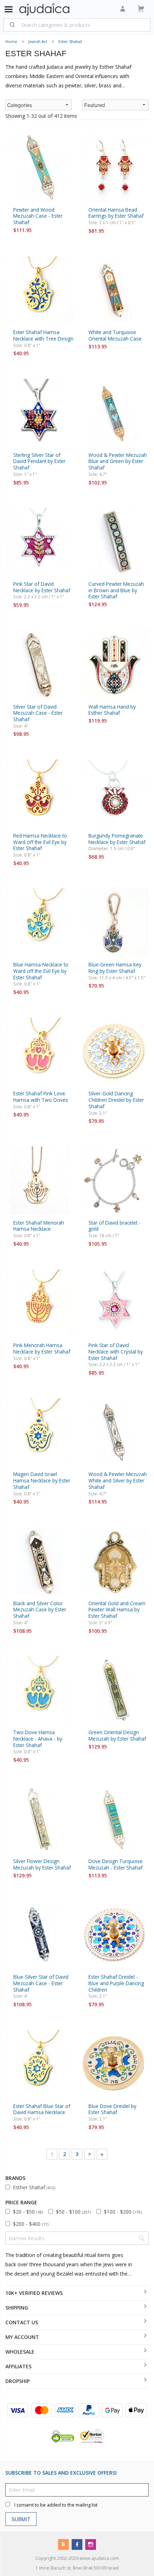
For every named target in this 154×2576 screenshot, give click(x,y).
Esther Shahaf (34, 2187)
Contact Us (22, 2322)
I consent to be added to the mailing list (56, 2505)
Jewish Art (38, 41)
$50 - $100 (73, 2212)
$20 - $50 (28, 2212)
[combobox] (77, 25)
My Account (22, 2337)
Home (11, 41)
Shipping (17, 2308)
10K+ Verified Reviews (34, 2293)
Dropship (18, 2381)
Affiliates (18, 2366)
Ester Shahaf (70, 41)
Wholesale (20, 2352)
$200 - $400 (31, 2224)
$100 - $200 (123, 2212)
